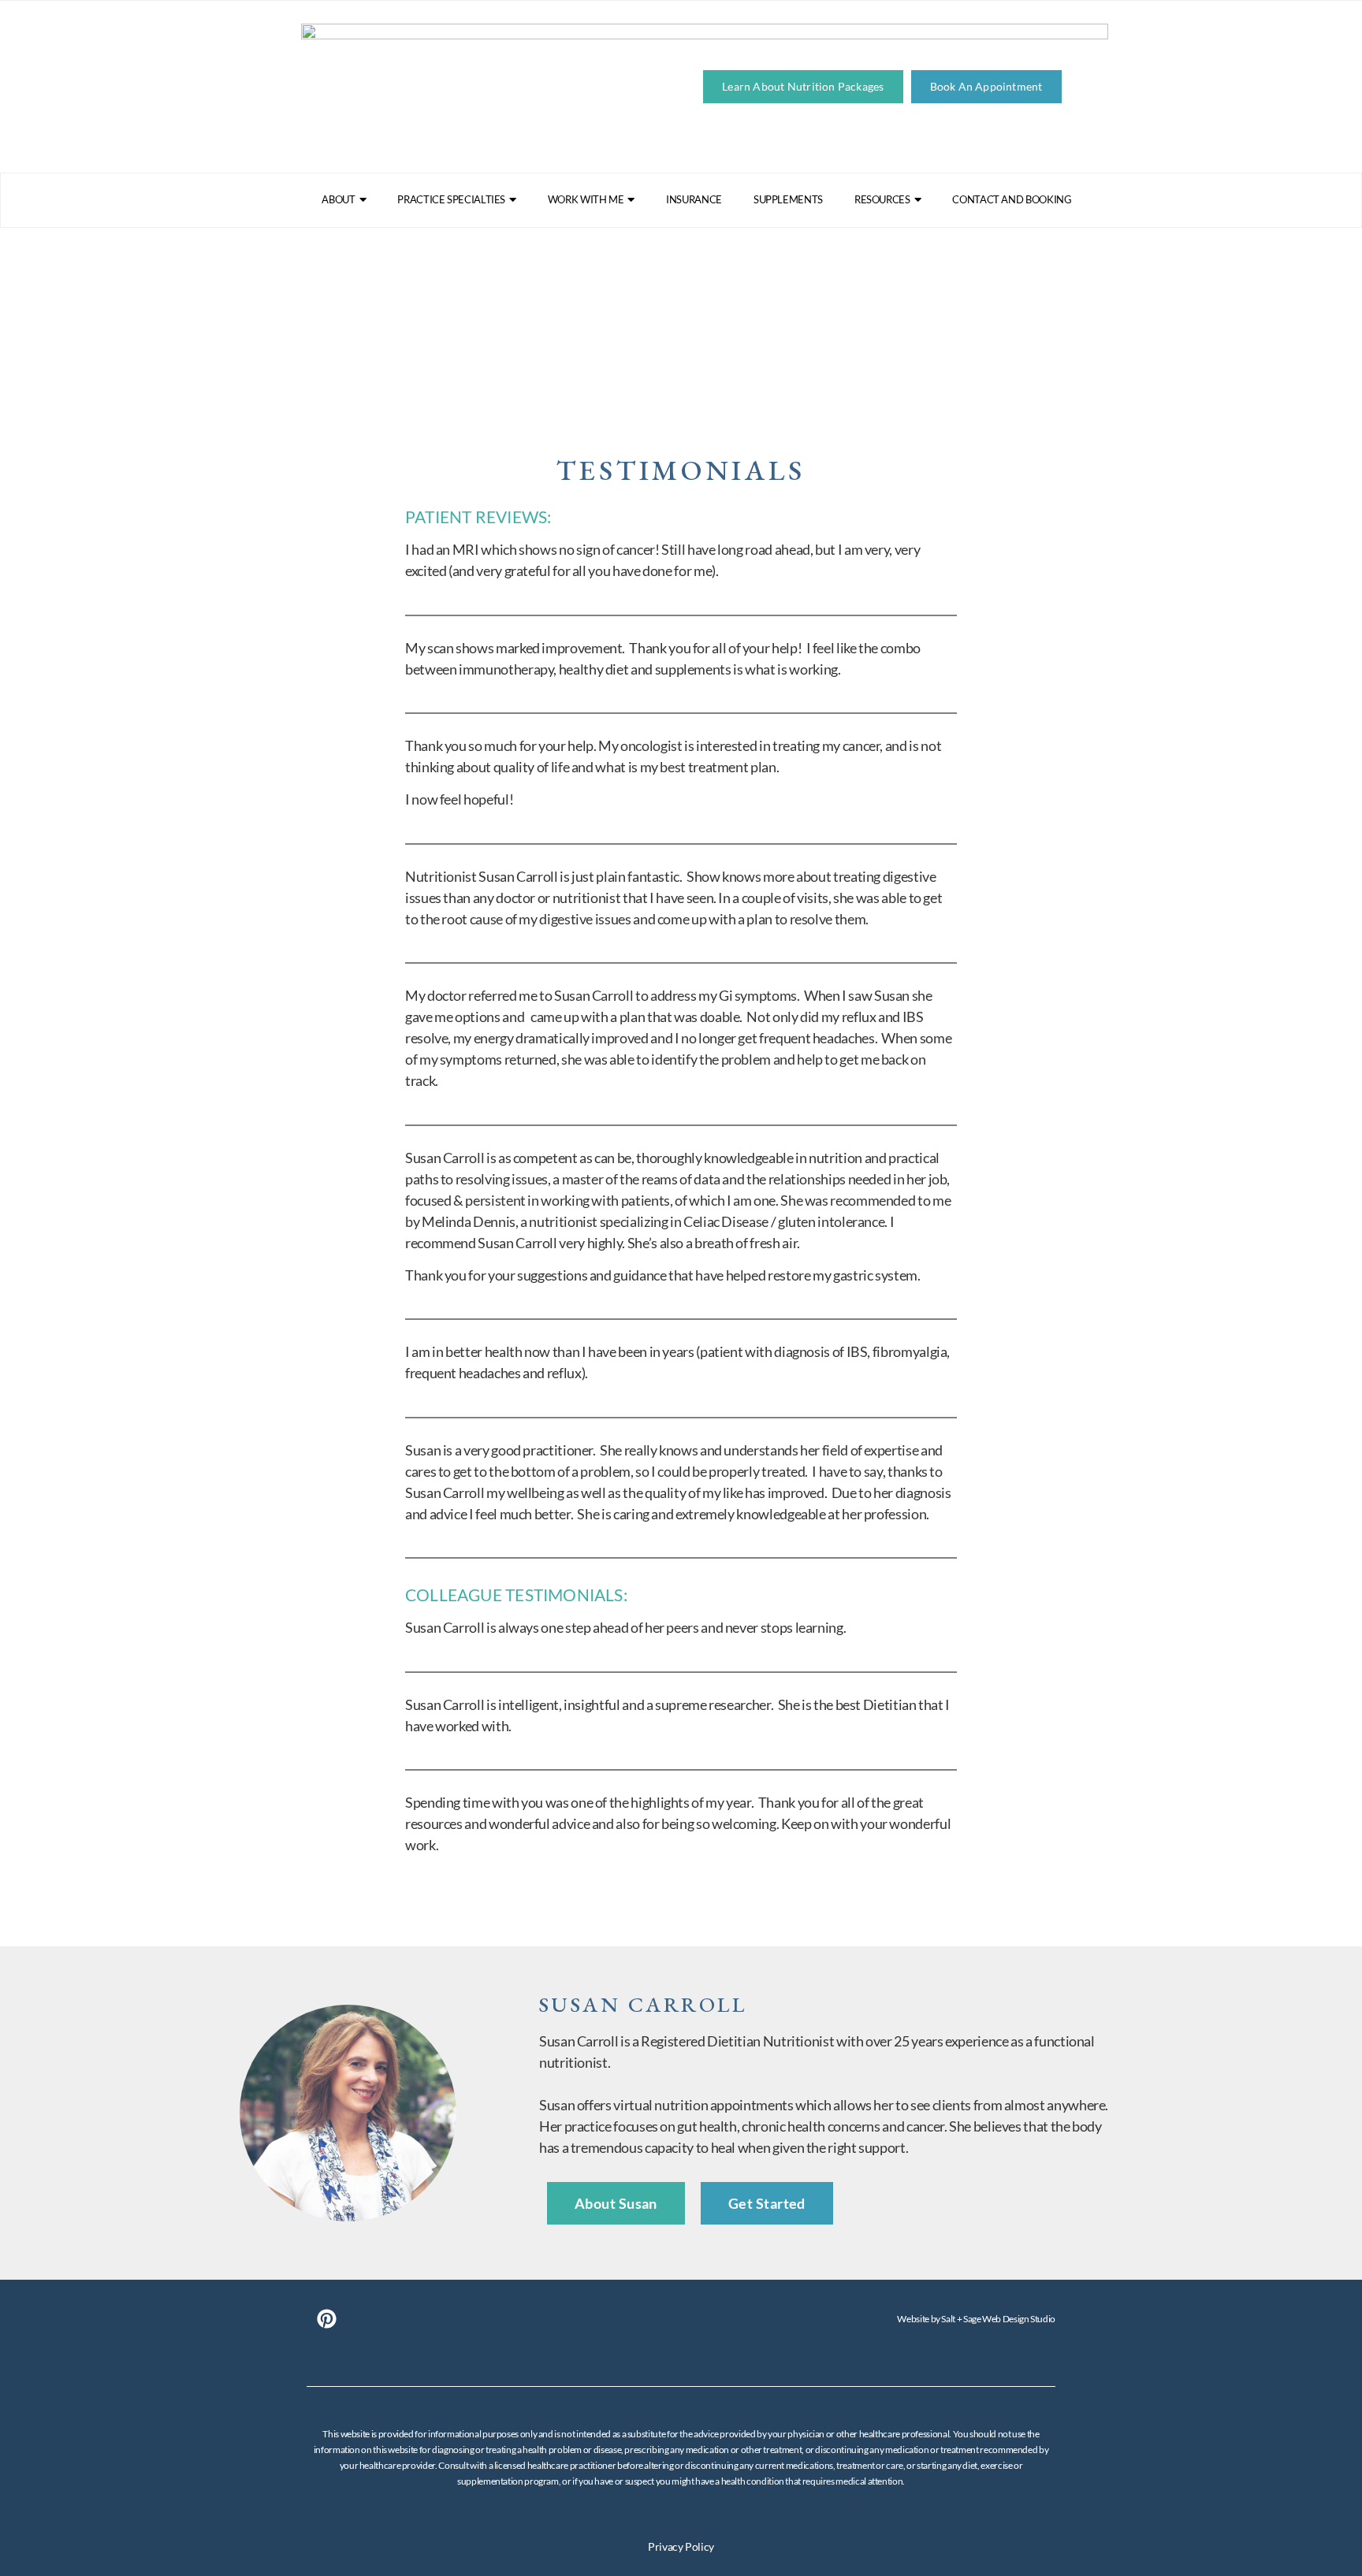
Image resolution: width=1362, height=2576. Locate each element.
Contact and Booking (1012, 199)
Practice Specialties (451, 199)
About (338, 199)
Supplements (788, 199)
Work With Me (586, 199)
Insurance (694, 199)
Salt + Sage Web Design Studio (998, 2319)
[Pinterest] (326, 2319)
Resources (882, 199)
